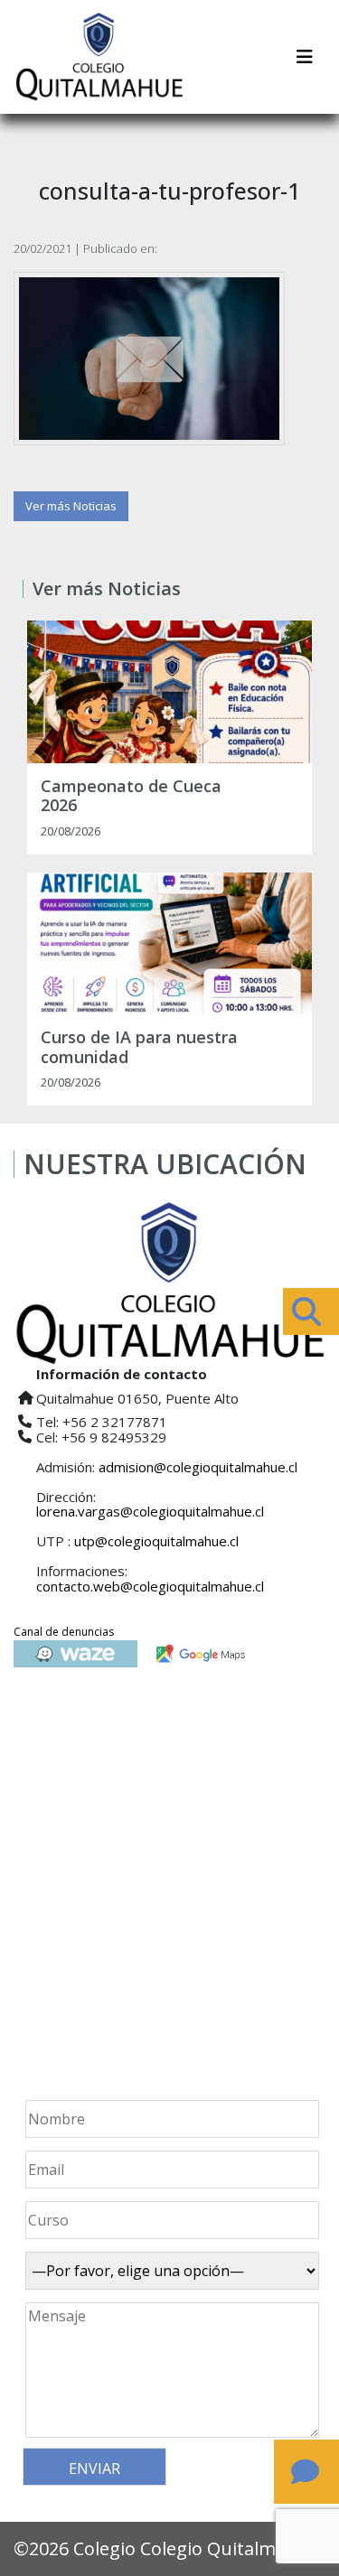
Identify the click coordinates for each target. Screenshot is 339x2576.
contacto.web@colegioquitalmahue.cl (150, 1586)
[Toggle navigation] (305, 57)
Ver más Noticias (71, 506)
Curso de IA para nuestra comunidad (139, 1047)
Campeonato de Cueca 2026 (131, 796)
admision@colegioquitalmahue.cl (198, 1467)
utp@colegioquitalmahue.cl (156, 1541)
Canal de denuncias (64, 1632)
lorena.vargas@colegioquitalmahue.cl (150, 1511)
